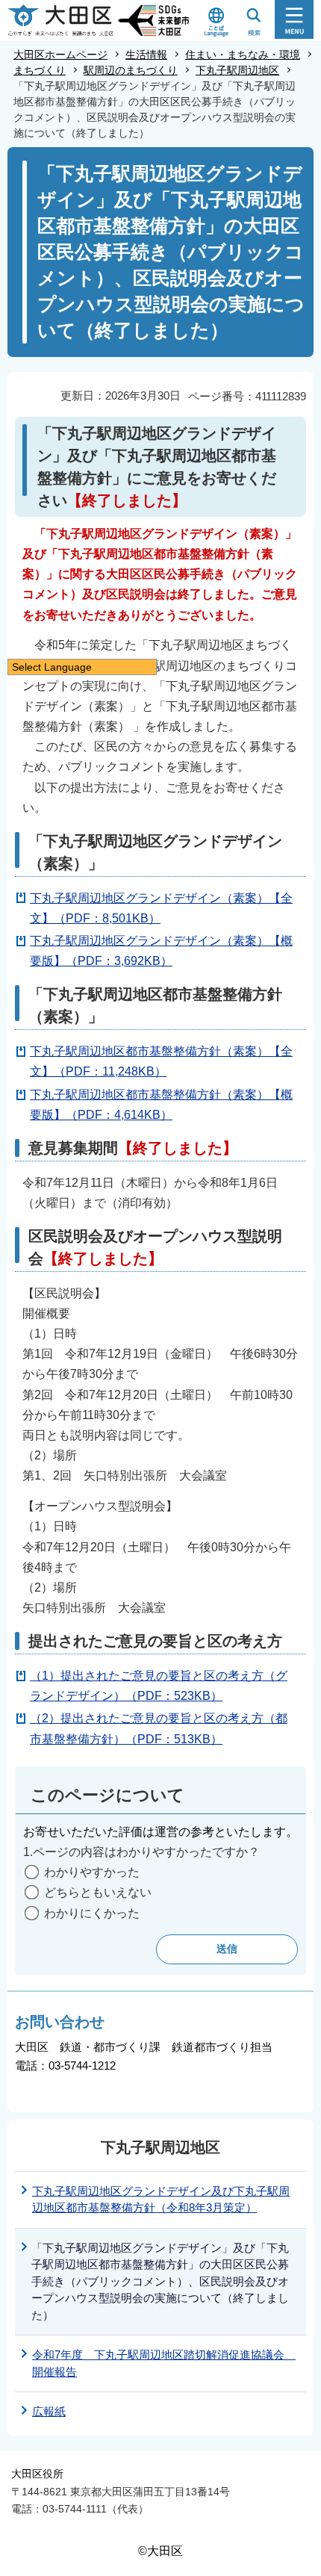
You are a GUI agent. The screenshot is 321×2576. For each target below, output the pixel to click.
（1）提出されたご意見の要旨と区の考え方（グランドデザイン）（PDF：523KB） (159, 1686)
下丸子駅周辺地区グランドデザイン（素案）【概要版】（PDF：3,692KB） (161, 951)
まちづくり (40, 70)
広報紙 (49, 2411)
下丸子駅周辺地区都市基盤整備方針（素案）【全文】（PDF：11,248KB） (161, 1061)
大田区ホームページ (60, 55)
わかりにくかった (92, 1913)
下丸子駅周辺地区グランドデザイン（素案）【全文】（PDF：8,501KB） (161, 908)
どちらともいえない (98, 1892)
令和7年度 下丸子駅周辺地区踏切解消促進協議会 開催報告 (164, 2363)
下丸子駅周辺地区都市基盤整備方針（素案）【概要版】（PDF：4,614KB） (161, 1105)
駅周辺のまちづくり (131, 70)
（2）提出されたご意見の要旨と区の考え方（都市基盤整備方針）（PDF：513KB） (159, 1728)
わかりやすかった (92, 1872)
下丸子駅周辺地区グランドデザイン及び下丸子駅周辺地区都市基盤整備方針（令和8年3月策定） (161, 2200)
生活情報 (146, 55)
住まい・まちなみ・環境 (243, 55)
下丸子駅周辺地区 (237, 70)
